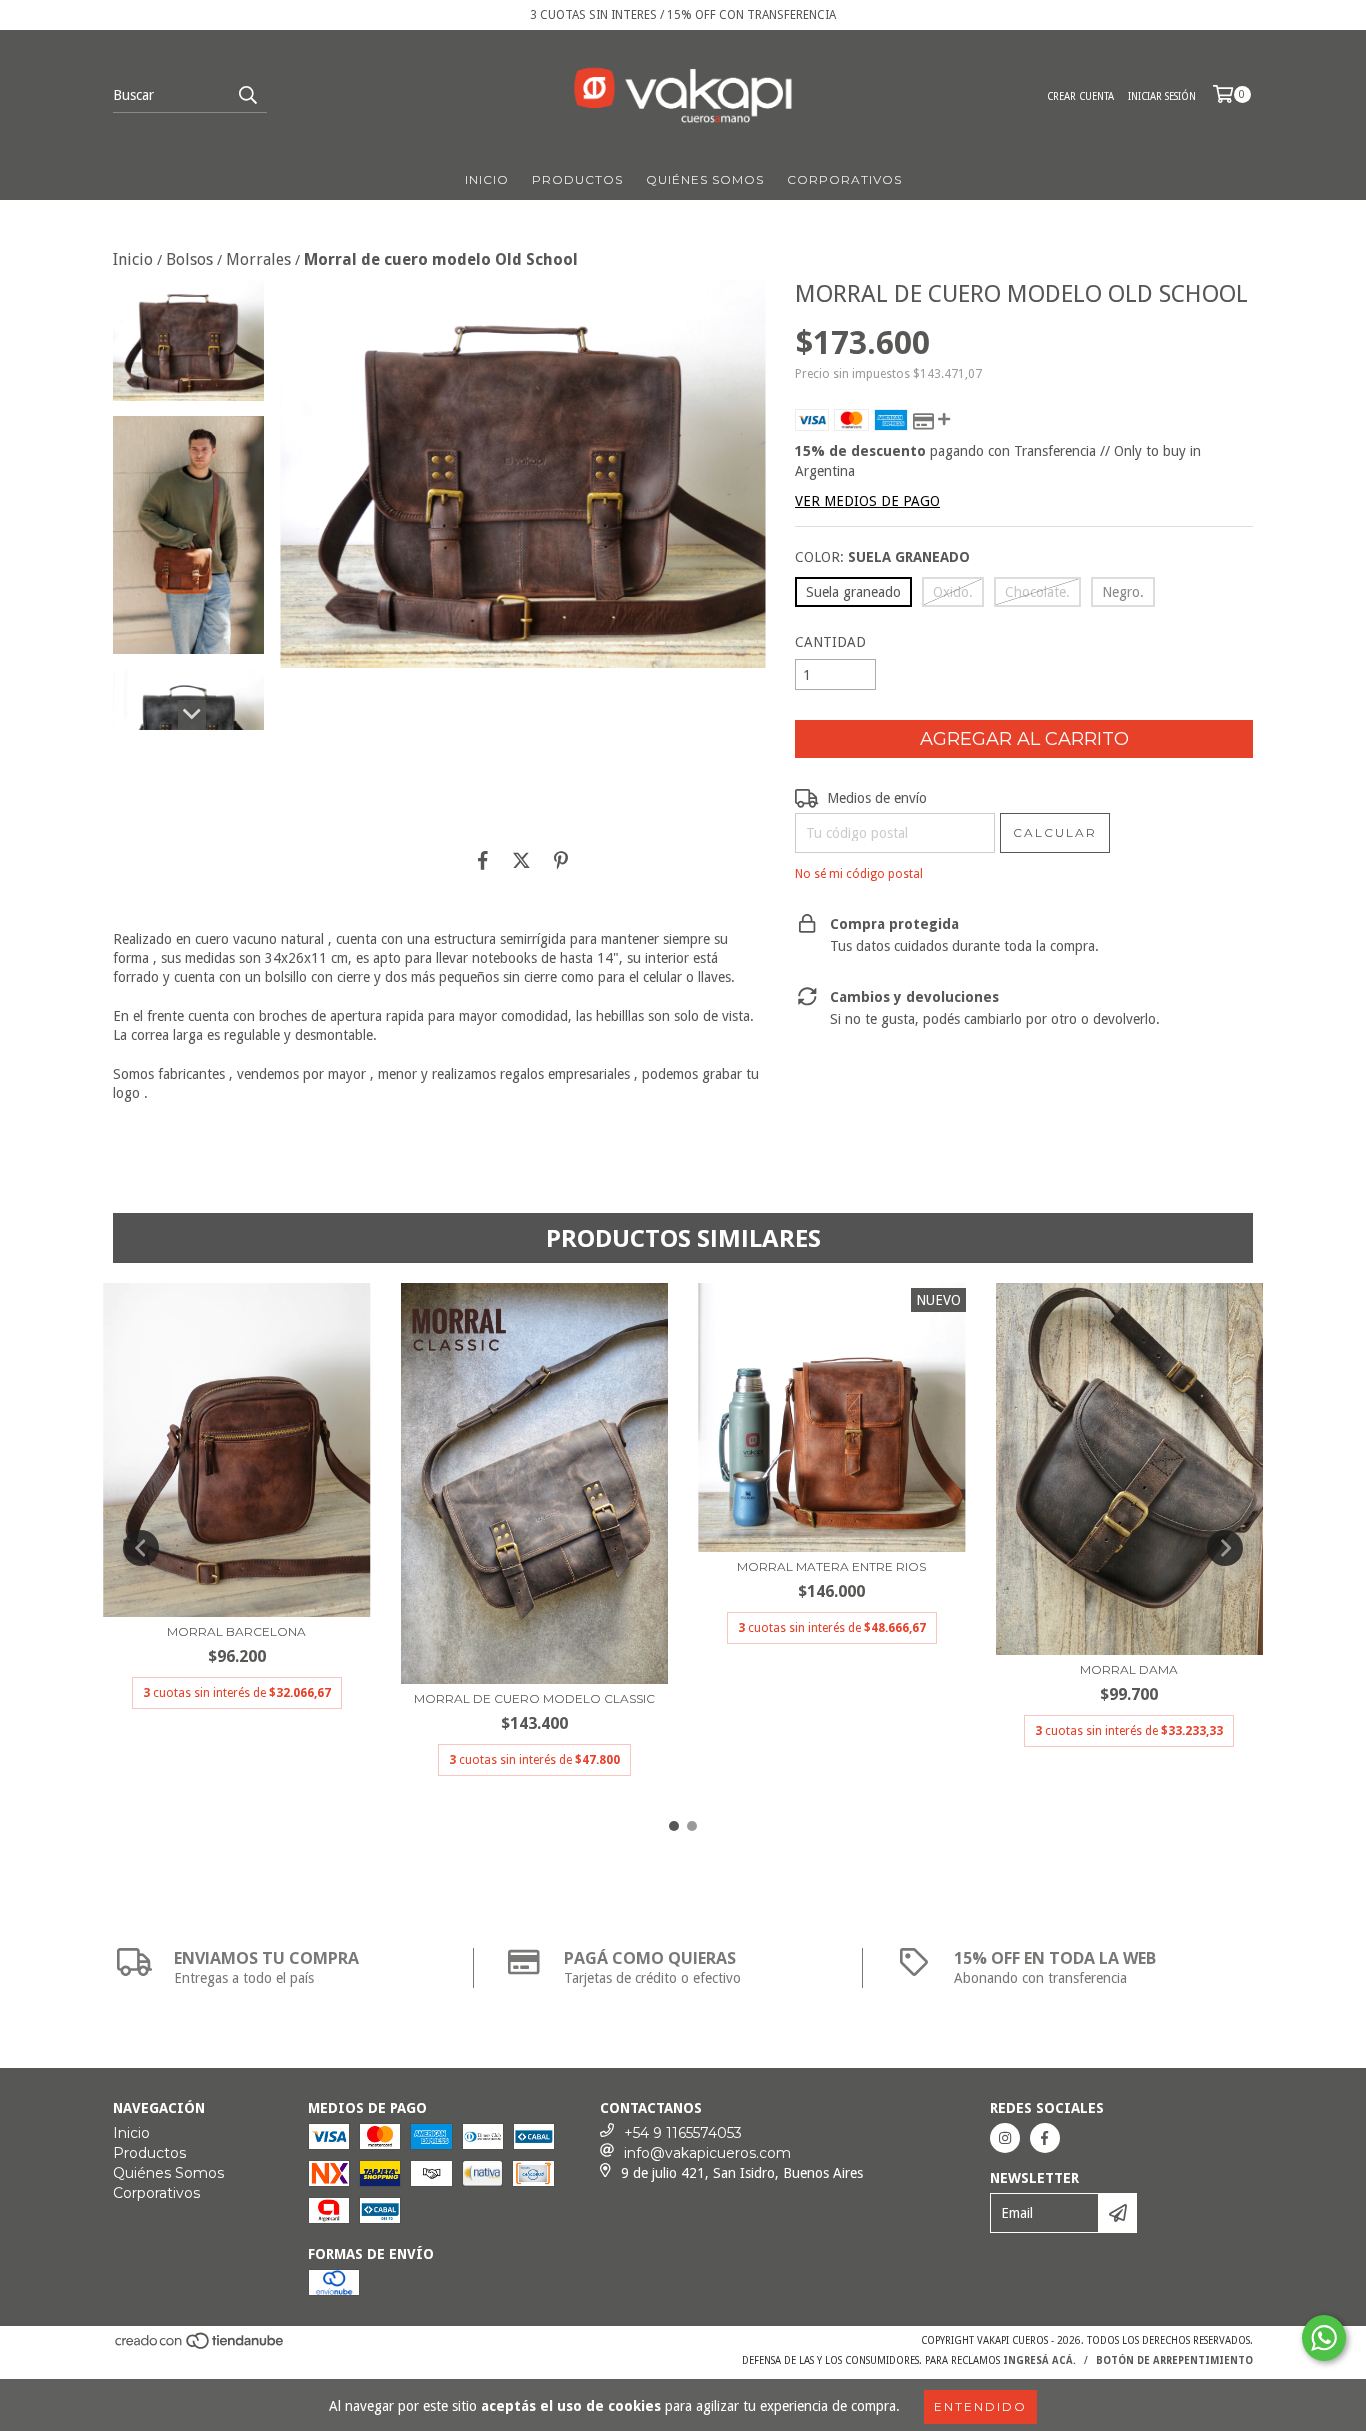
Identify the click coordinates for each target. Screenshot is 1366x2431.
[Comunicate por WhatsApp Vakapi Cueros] (1324, 2338)
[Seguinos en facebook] (1045, 2138)
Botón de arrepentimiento (1174, 2360)
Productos (577, 179)
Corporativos (844, 179)
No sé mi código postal (859, 874)
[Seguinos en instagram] (1005, 2138)
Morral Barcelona (236, 1631)
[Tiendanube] (200, 2347)
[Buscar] (247, 95)
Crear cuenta (1080, 96)
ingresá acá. (1039, 2360)
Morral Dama (1129, 1669)
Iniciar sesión (1162, 96)
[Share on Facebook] (483, 860)
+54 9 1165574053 (683, 2133)
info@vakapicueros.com (707, 2153)
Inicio (487, 179)
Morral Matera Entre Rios (831, 1566)
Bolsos (189, 259)
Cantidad (830, 642)
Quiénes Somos (705, 179)
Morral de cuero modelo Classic (534, 1698)
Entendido (980, 2406)
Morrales (258, 259)
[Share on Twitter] (521, 860)
